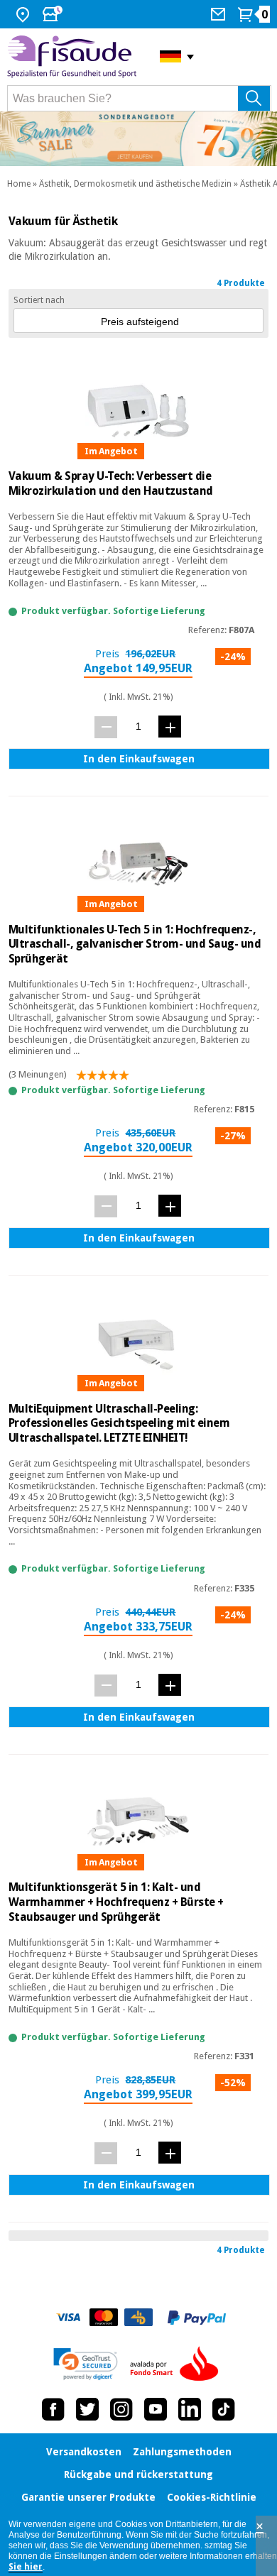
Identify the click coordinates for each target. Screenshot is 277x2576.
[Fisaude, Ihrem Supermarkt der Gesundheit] (73, 57)
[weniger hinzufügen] (106, 727)
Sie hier (26, 2567)
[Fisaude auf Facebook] (53, 2409)
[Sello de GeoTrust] (86, 2364)
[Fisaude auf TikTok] (224, 2409)
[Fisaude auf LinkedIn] (190, 2409)
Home (19, 184)
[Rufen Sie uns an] (220, 14)
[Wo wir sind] (25, 14)
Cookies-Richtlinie (212, 2497)
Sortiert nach (39, 300)
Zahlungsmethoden (182, 2452)
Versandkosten (84, 2452)
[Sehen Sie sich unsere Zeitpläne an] (54, 14)
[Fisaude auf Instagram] (121, 2409)
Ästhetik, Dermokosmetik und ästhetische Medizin (135, 184)
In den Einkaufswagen (139, 759)
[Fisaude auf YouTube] (156, 2409)
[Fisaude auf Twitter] (87, 2409)
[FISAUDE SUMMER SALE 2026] (138, 139)
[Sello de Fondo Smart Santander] (178, 2364)
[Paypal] (197, 2318)
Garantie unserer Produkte (88, 2497)
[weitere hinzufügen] (170, 727)
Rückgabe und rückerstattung (138, 2474)
